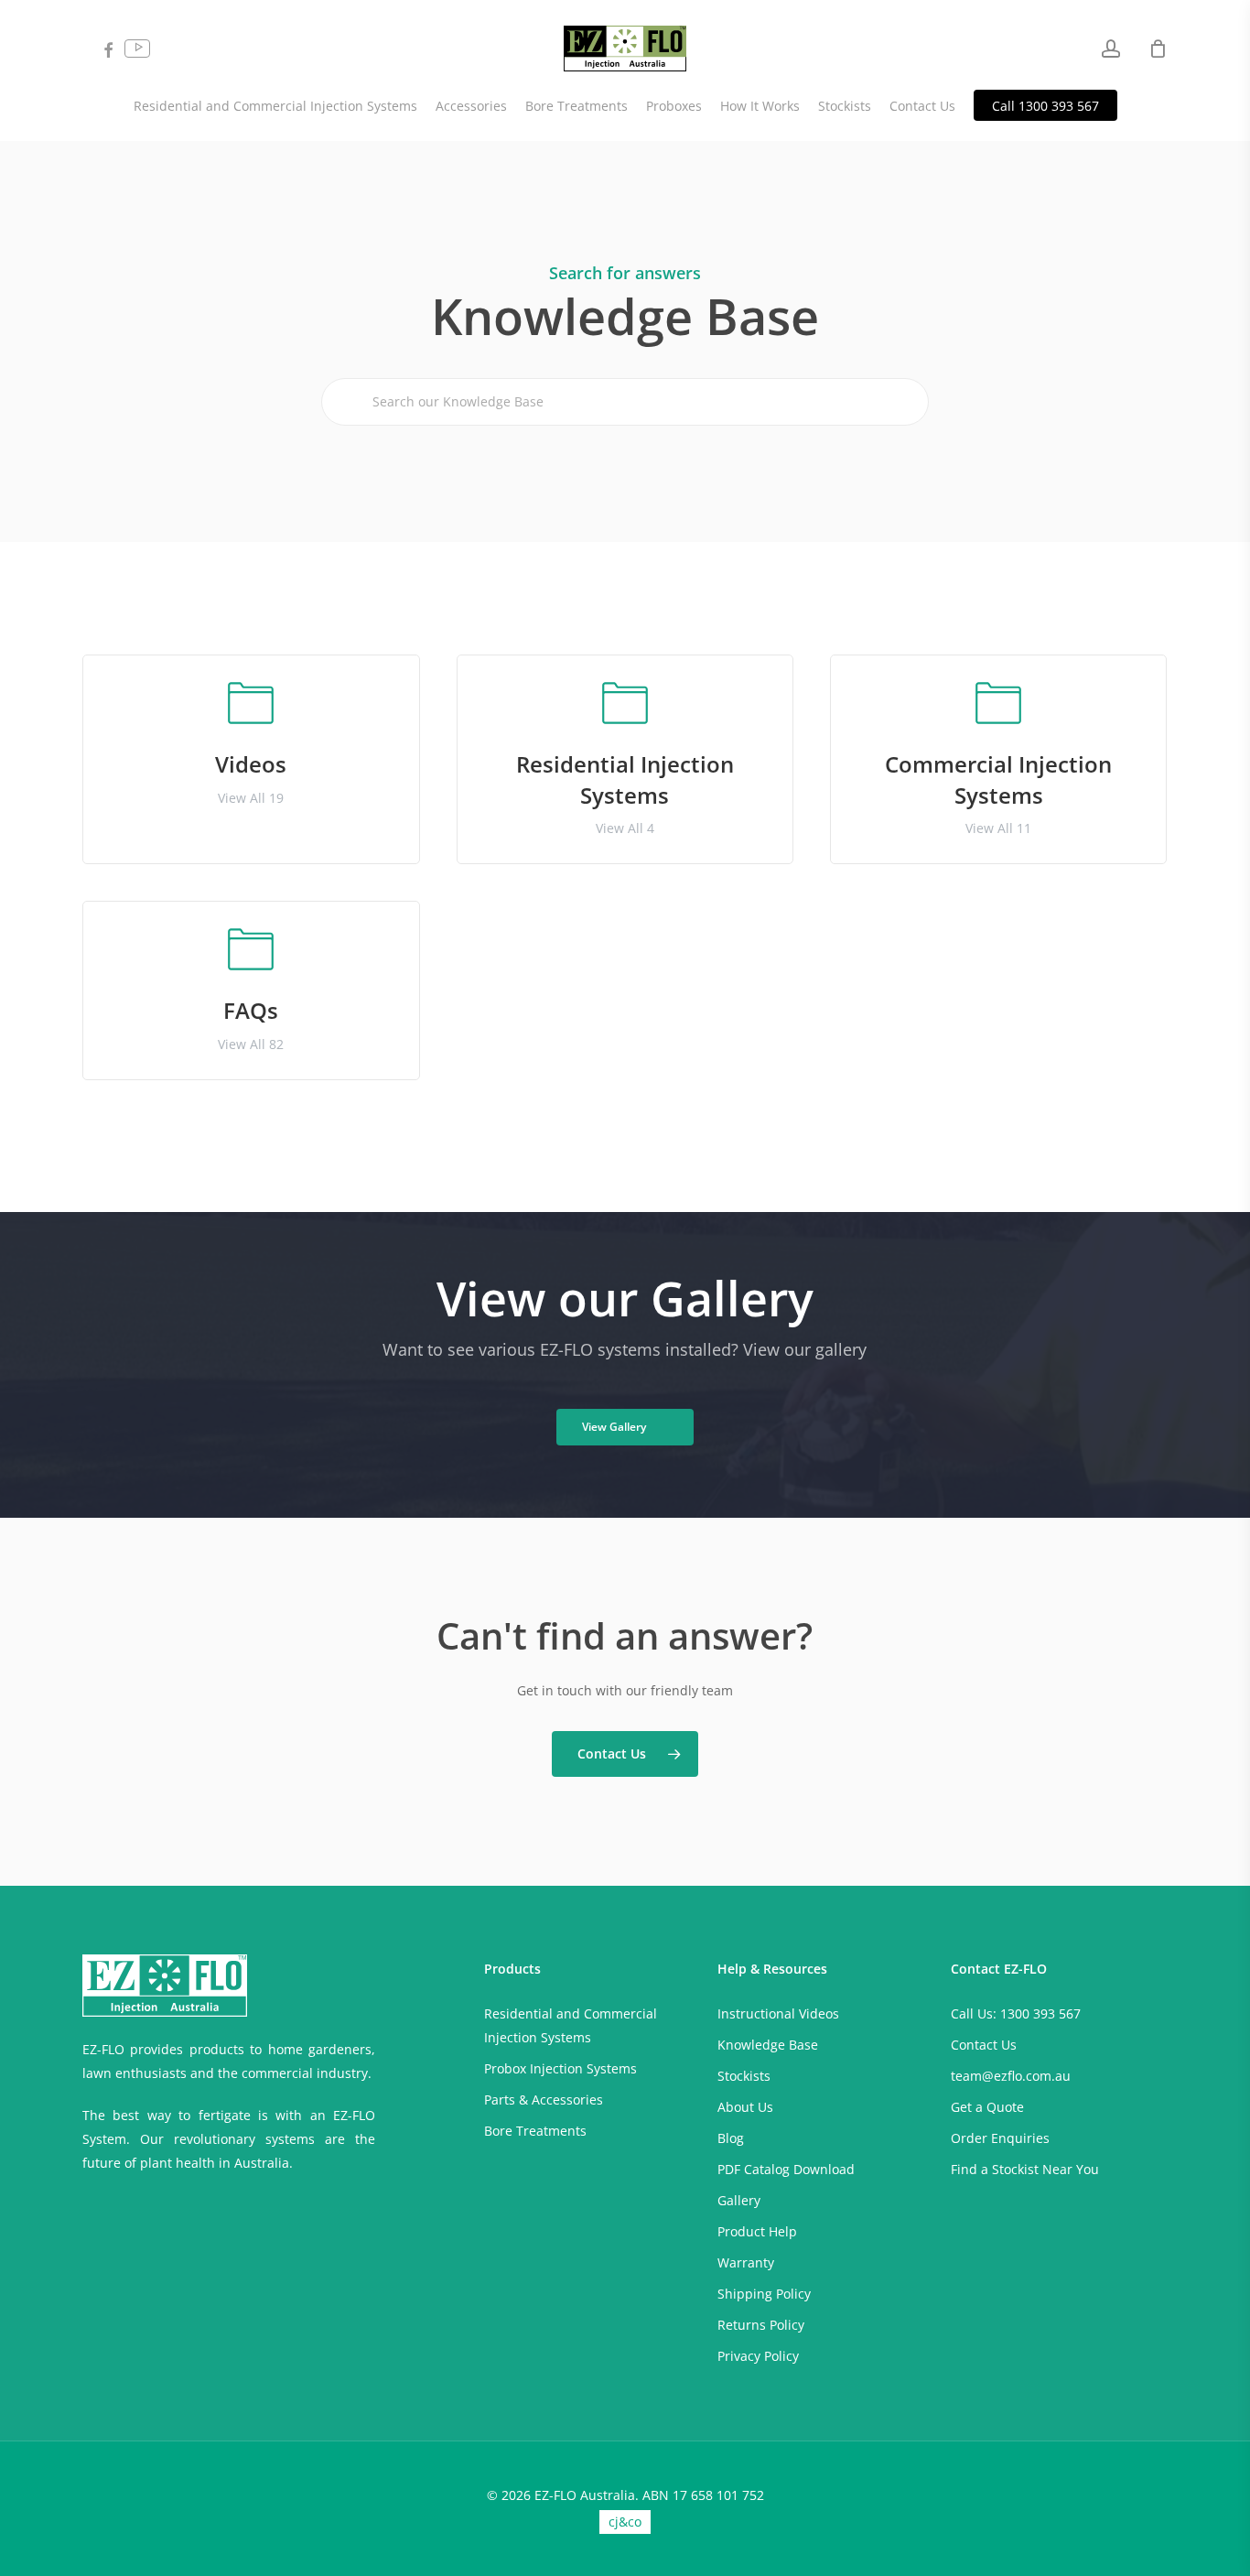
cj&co (625, 2522)
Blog (731, 2138)
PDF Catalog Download (786, 2169)
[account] (1111, 49)
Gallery (739, 2200)
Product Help (757, 2231)
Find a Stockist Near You (1025, 2169)
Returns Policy (761, 2325)
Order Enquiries (1000, 2138)
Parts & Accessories (544, 2100)
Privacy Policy (758, 2356)
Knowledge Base (768, 2045)
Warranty (746, 2262)
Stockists (744, 2076)
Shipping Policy (764, 2294)
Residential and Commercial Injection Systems (571, 2025)
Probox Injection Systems (560, 2068)
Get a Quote (987, 2107)
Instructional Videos (778, 2013)
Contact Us (984, 2045)
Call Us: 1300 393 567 (1016, 2013)
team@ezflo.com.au (1011, 2076)
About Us (745, 2107)
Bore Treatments (535, 2131)
